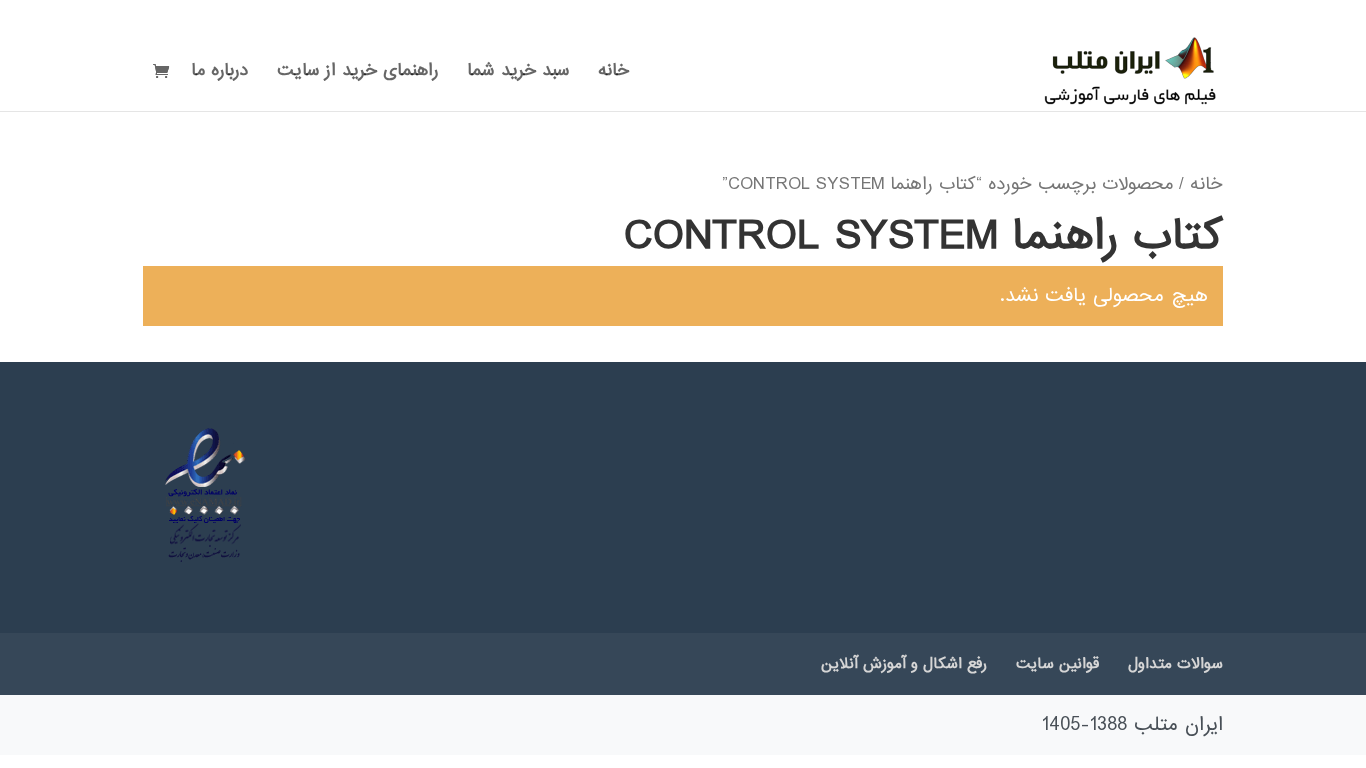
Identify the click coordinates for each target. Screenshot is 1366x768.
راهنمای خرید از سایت (357, 74)
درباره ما (219, 74)
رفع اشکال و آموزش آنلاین (904, 664)
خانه (613, 74)
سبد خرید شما (518, 74)
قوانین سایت (1057, 664)
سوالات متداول (1175, 664)
